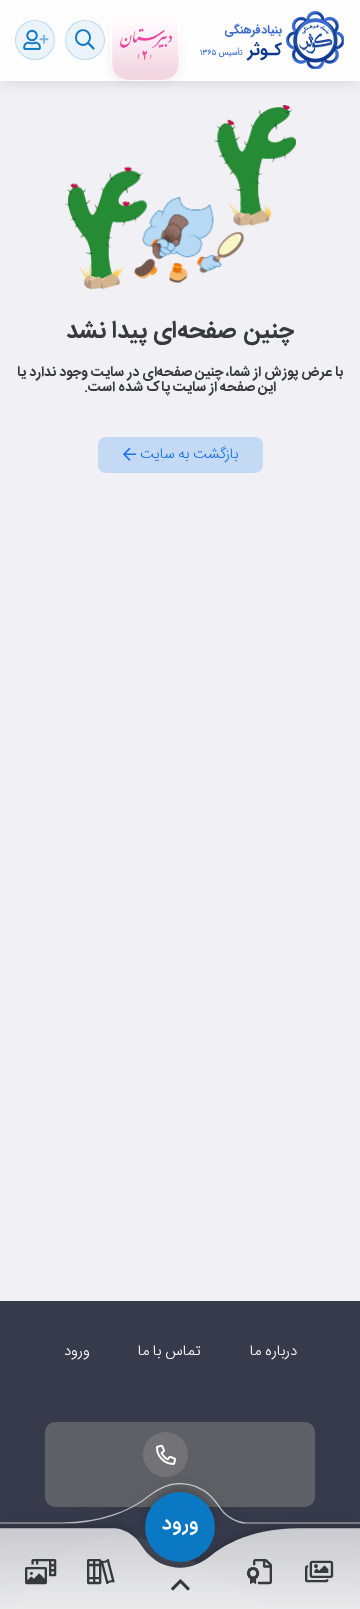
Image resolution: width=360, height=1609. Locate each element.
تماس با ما (169, 1351)
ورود (77, 1351)
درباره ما (273, 1351)
